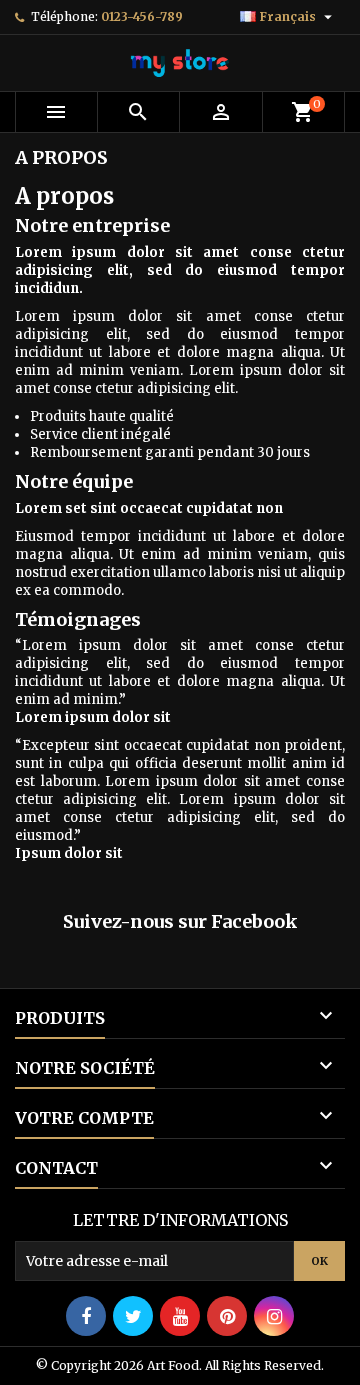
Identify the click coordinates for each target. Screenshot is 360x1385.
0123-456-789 (142, 16)
